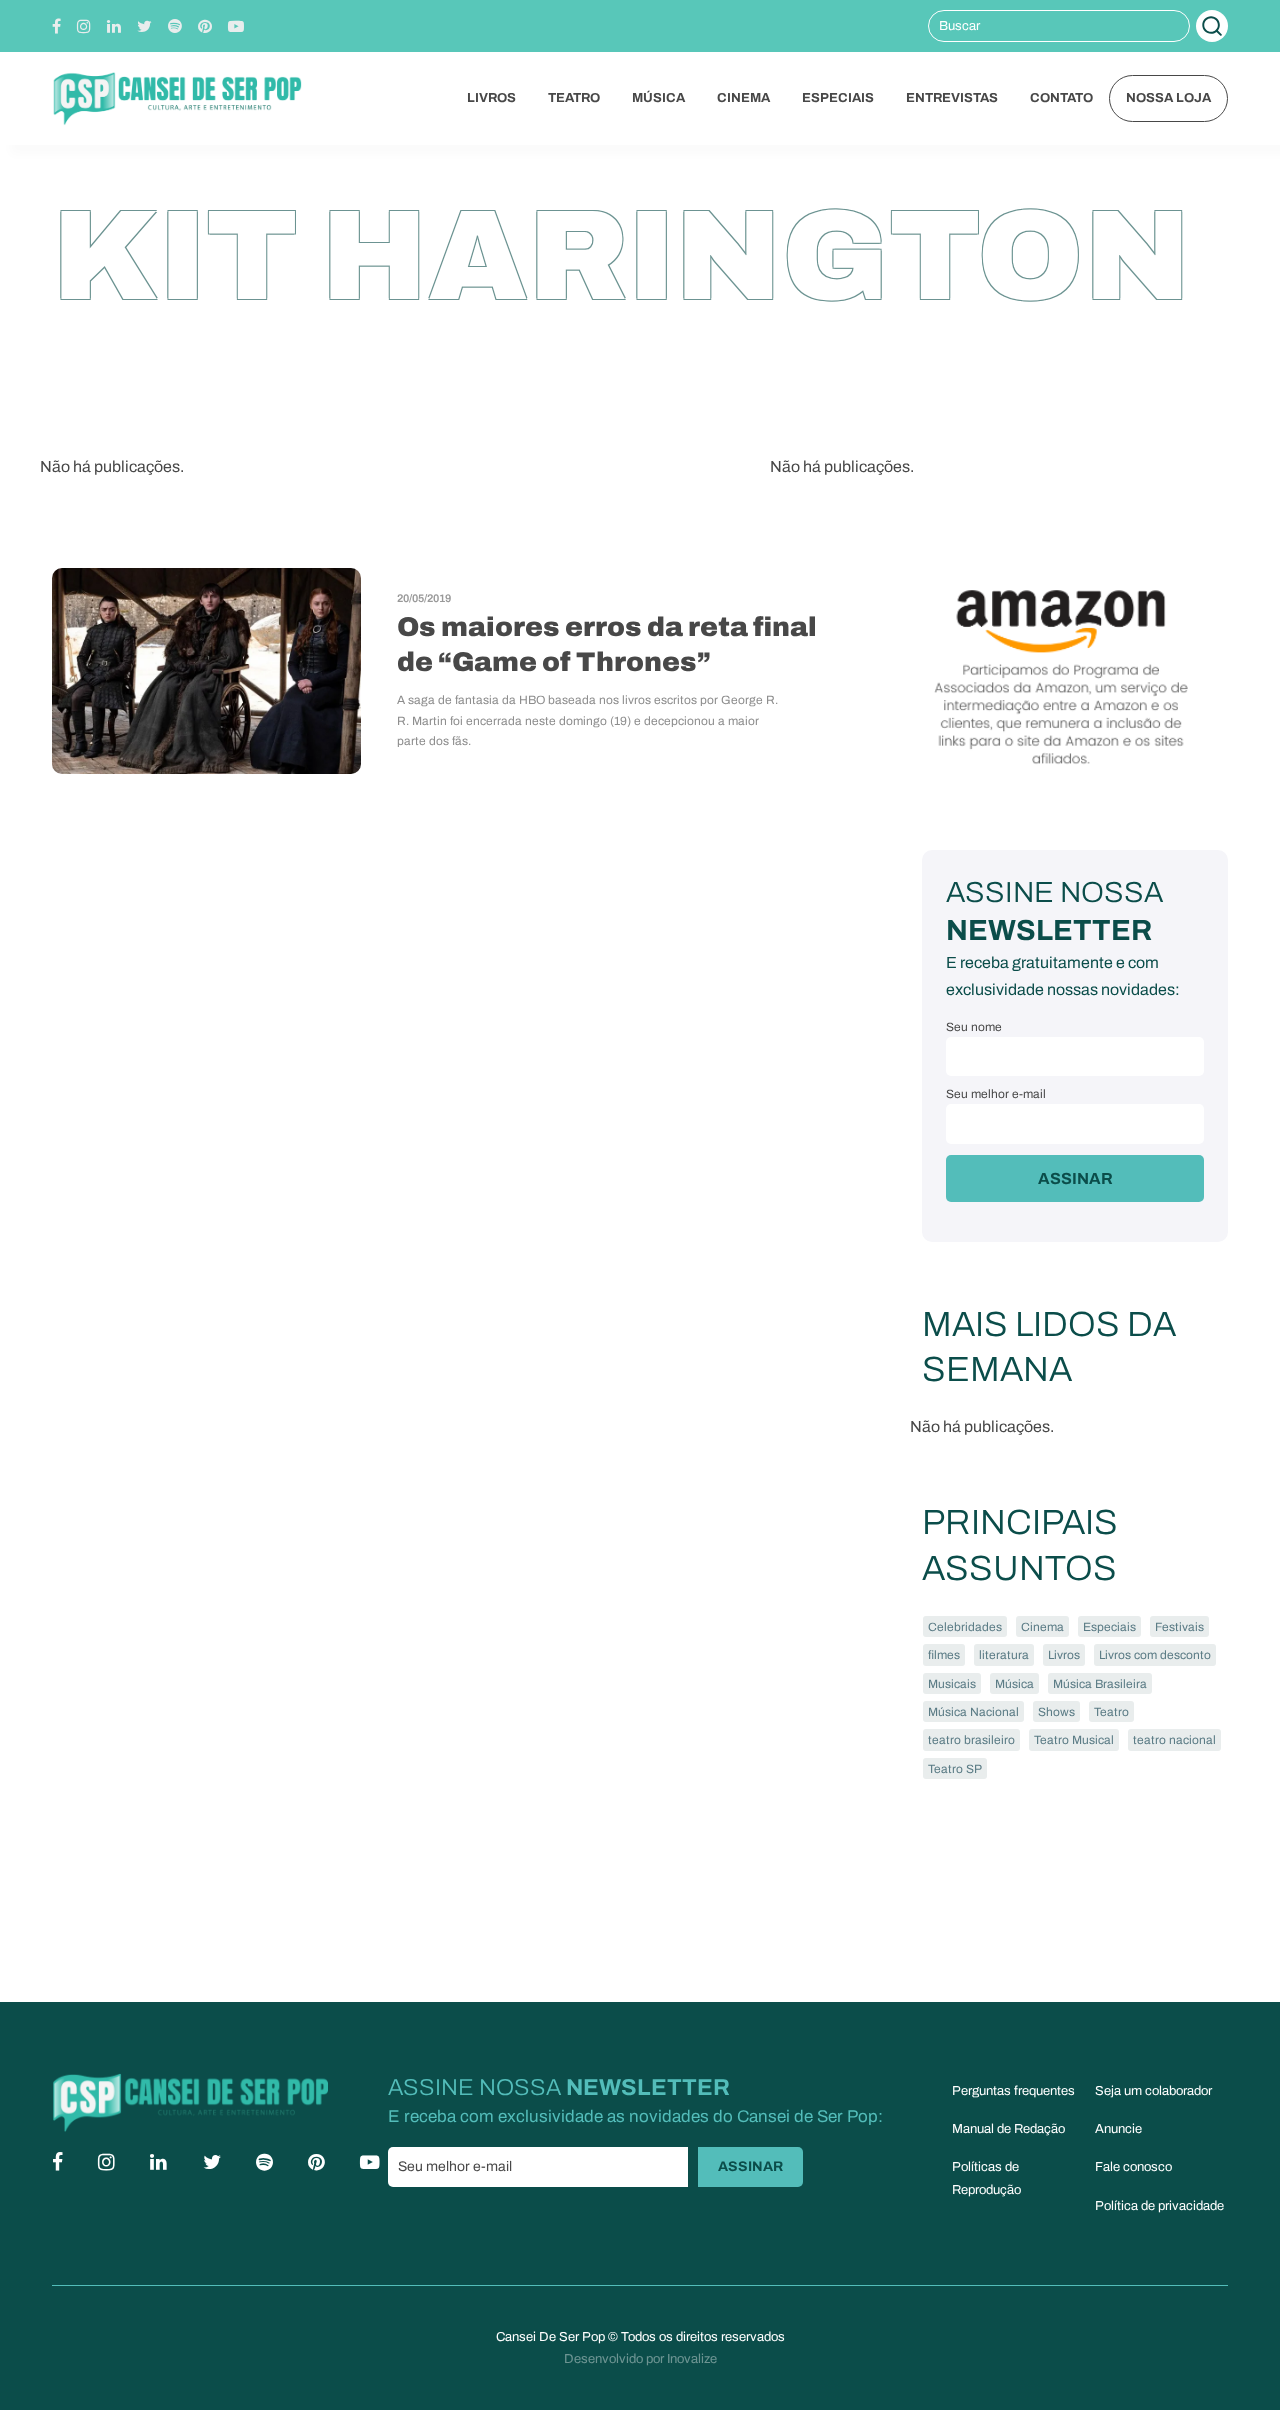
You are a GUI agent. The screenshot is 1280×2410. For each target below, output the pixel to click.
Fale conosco (1133, 2167)
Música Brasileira (1100, 1684)
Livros (491, 98)
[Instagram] (84, 26)
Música (658, 98)
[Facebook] (56, 26)
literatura (1004, 1655)
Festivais (1179, 1627)
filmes (944, 1655)
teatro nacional (1174, 1740)
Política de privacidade (1159, 2206)
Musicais (952, 1684)
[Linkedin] (114, 26)
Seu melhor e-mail (996, 1094)
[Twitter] (144, 26)
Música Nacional (973, 1712)
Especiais (838, 98)
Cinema (743, 98)
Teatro (574, 98)
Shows (1056, 1712)
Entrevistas (952, 98)
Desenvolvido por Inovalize (640, 2359)
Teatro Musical (1074, 1740)
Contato (1061, 98)
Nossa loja (1168, 98)
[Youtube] (236, 26)
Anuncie (1118, 2129)
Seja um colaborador (1153, 2091)
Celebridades (965, 1627)
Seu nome (974, 1027)
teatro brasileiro (971, 1740)
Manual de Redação (1008, 2129)
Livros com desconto (1155, 1655)
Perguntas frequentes (1013, 2091)
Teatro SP (955, 1769)
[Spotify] (175, 26)
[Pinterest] (205, 26)
